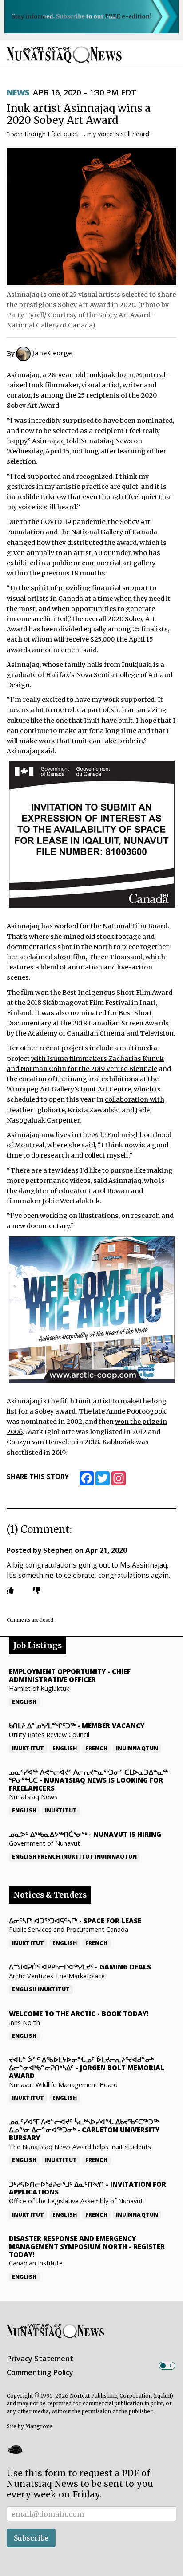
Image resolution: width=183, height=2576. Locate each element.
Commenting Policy (40, 2372)
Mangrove (39, 2426)
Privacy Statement (40, 2359)
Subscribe (31, 2538)
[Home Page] (64, 54)
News (18, 92)
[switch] (167, 2366)
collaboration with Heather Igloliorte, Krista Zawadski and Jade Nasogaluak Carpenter (86, 1110)
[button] (15, 2449)
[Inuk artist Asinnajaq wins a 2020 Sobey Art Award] (91, 217)
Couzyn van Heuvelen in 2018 (53, 1442)
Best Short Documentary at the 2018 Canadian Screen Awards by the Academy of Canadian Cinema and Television (90, 1023)
